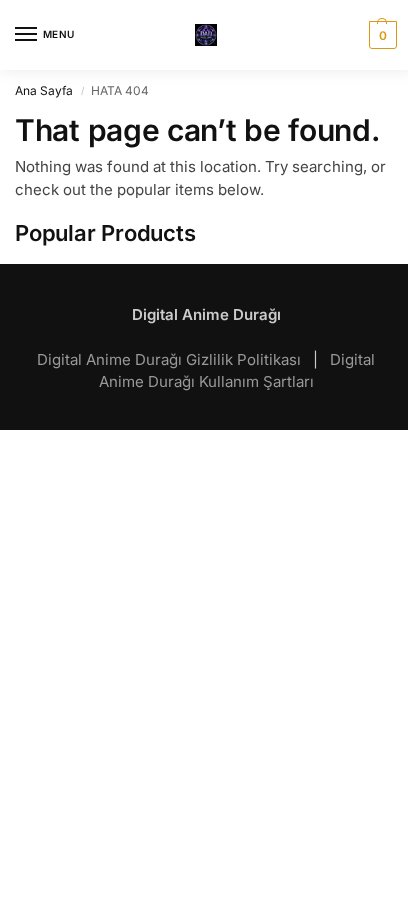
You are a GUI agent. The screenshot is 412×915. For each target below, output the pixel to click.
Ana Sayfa (44, 90)
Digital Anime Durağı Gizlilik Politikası (171, 359)
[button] (380, 35)
